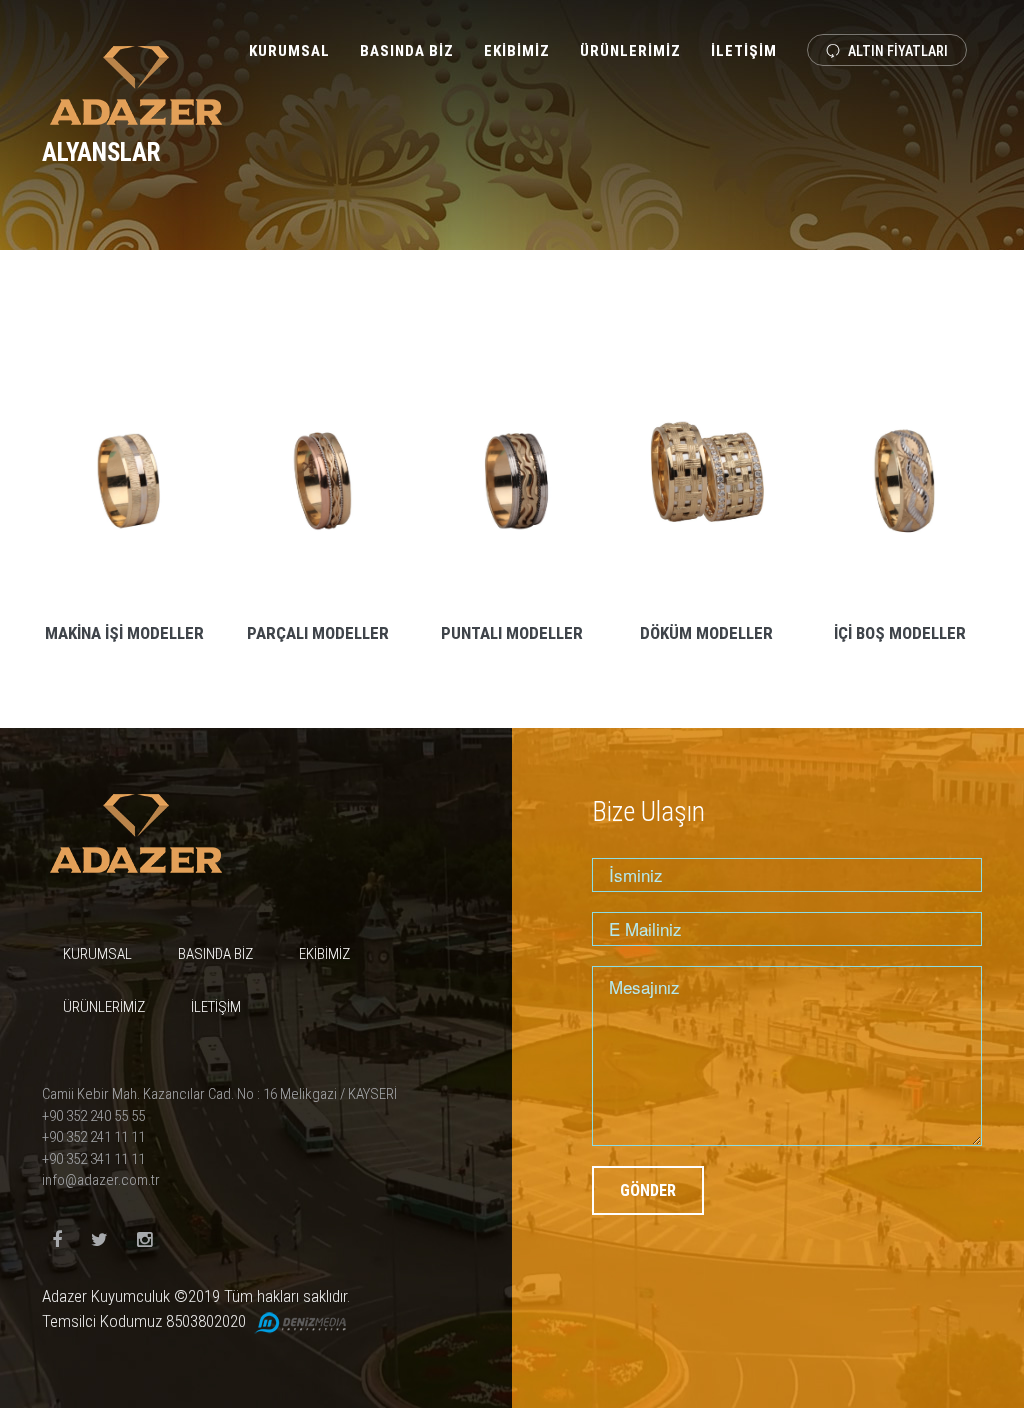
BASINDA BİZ (407, 51)
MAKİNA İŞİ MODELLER (124, 633)
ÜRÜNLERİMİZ (630, 51)
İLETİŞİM (744, 51)
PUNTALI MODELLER (512, 633)
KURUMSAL (289, 51)
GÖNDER (648, 1190)
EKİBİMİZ (517, 51)
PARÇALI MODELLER (318, 633)
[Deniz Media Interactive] (300, 1321)
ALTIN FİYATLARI (896, 51)
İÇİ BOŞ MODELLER (900, 633)
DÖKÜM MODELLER (706, 633)
